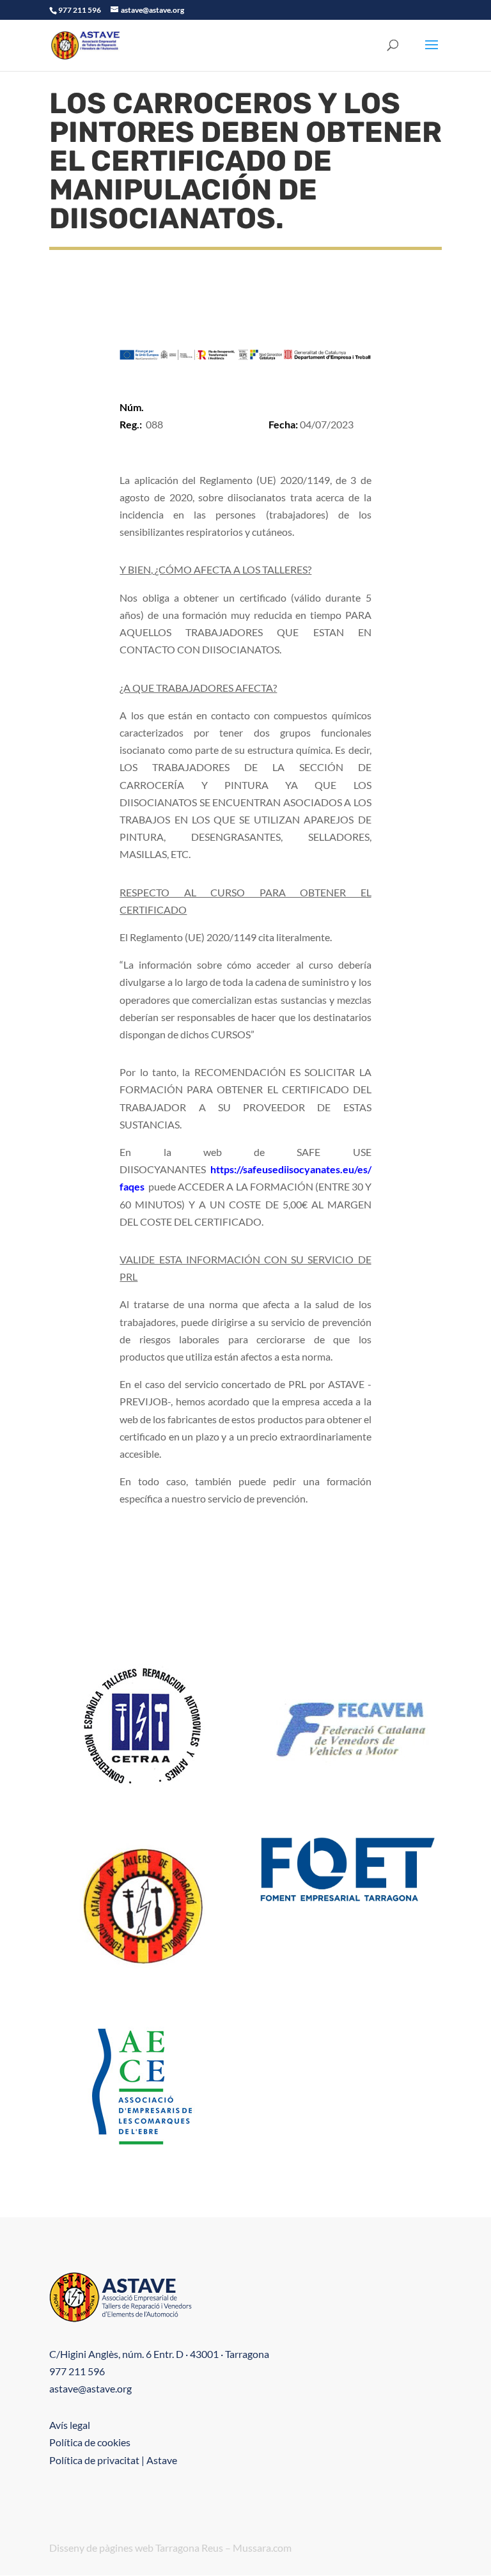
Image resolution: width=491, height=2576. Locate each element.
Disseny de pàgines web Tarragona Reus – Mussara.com (170, 2548)
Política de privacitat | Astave (113, 2460)
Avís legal (70, 2425)
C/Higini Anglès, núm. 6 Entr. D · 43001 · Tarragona (159, 2354)
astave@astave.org (90, 2388)
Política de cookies (90, 2442)
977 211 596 (77, 2371)
